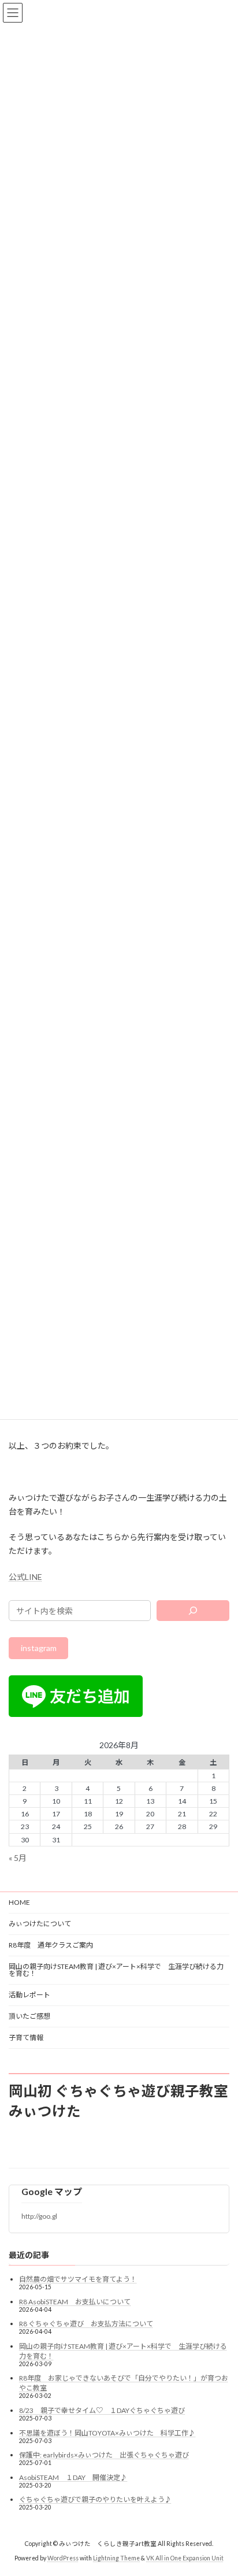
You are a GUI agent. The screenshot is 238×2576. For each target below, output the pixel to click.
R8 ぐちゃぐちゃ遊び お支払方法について (86, 2324)
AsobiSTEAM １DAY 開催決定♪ (73, 2477)
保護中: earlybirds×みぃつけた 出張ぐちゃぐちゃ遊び (104, 2455)
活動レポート (29, 1995)
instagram (39, 1648)
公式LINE (25, 1577)
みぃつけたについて (40, 1924)
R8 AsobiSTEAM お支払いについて (75, 2302)
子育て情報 (26, 2038)
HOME (19, 1902)
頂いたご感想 (29, 2016)
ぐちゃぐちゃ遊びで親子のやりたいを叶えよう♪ (95, 2500)
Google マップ (52, 2191)
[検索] (193, 1611)
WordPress (63, 2558)
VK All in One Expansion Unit (185, 2558)
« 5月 (18, 1858)
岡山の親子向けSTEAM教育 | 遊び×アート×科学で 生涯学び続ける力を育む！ (116, 1970)
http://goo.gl (39, 2217)
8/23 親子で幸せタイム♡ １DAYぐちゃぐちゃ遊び (102, 2410)
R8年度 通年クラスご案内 (51, 1945)
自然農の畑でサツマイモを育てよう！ (78, 2279)
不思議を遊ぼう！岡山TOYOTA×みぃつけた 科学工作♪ (107, 2433)
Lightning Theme (116, 2558)
